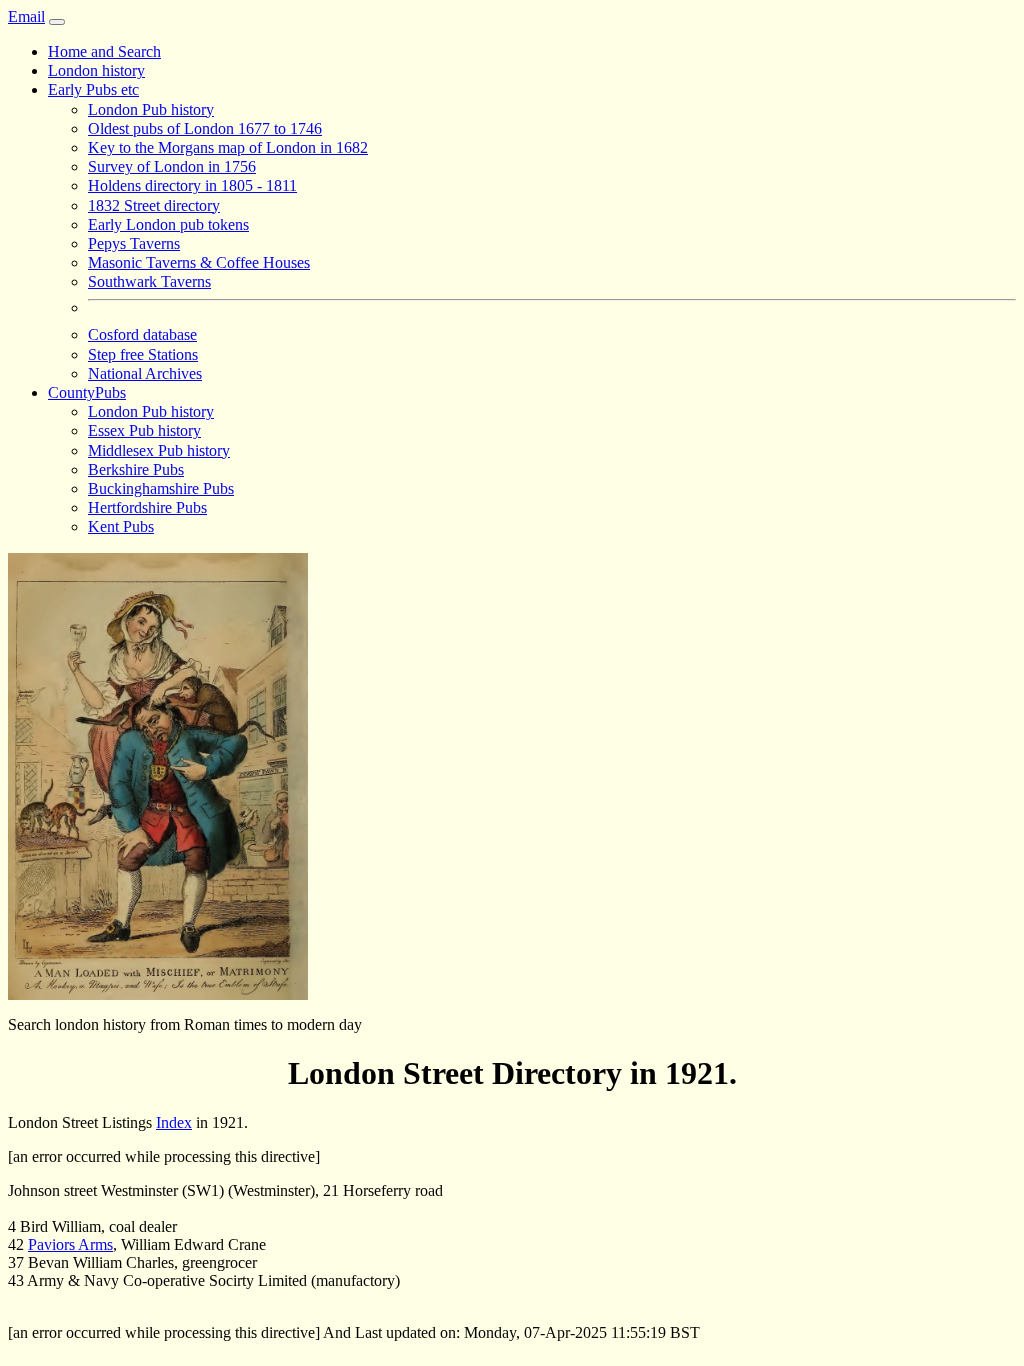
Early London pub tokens (168, 224)
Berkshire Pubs (136, 469)
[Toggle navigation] (57, 22)
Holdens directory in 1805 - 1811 (192, 185)
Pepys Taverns (134, 243)
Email (26, 16)
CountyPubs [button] (87, 392)
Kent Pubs (121, 526)
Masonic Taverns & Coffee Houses (199, 262)
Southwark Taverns (149, 281)
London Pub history (151, 109)
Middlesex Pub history (159, 450)
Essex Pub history (144, 430)
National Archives (145, 373)
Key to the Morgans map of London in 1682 (228, 147)
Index (174, 1122)
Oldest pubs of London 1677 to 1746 (205, 128)
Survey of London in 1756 (172, 166)
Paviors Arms (70, 1244)
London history (96, 70)
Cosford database (142, 334)
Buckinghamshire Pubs (161, 488)
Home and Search (104, 51)
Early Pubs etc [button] (93, 89)
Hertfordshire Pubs (147, 507)
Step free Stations (143, 354)
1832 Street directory (154, 205)
